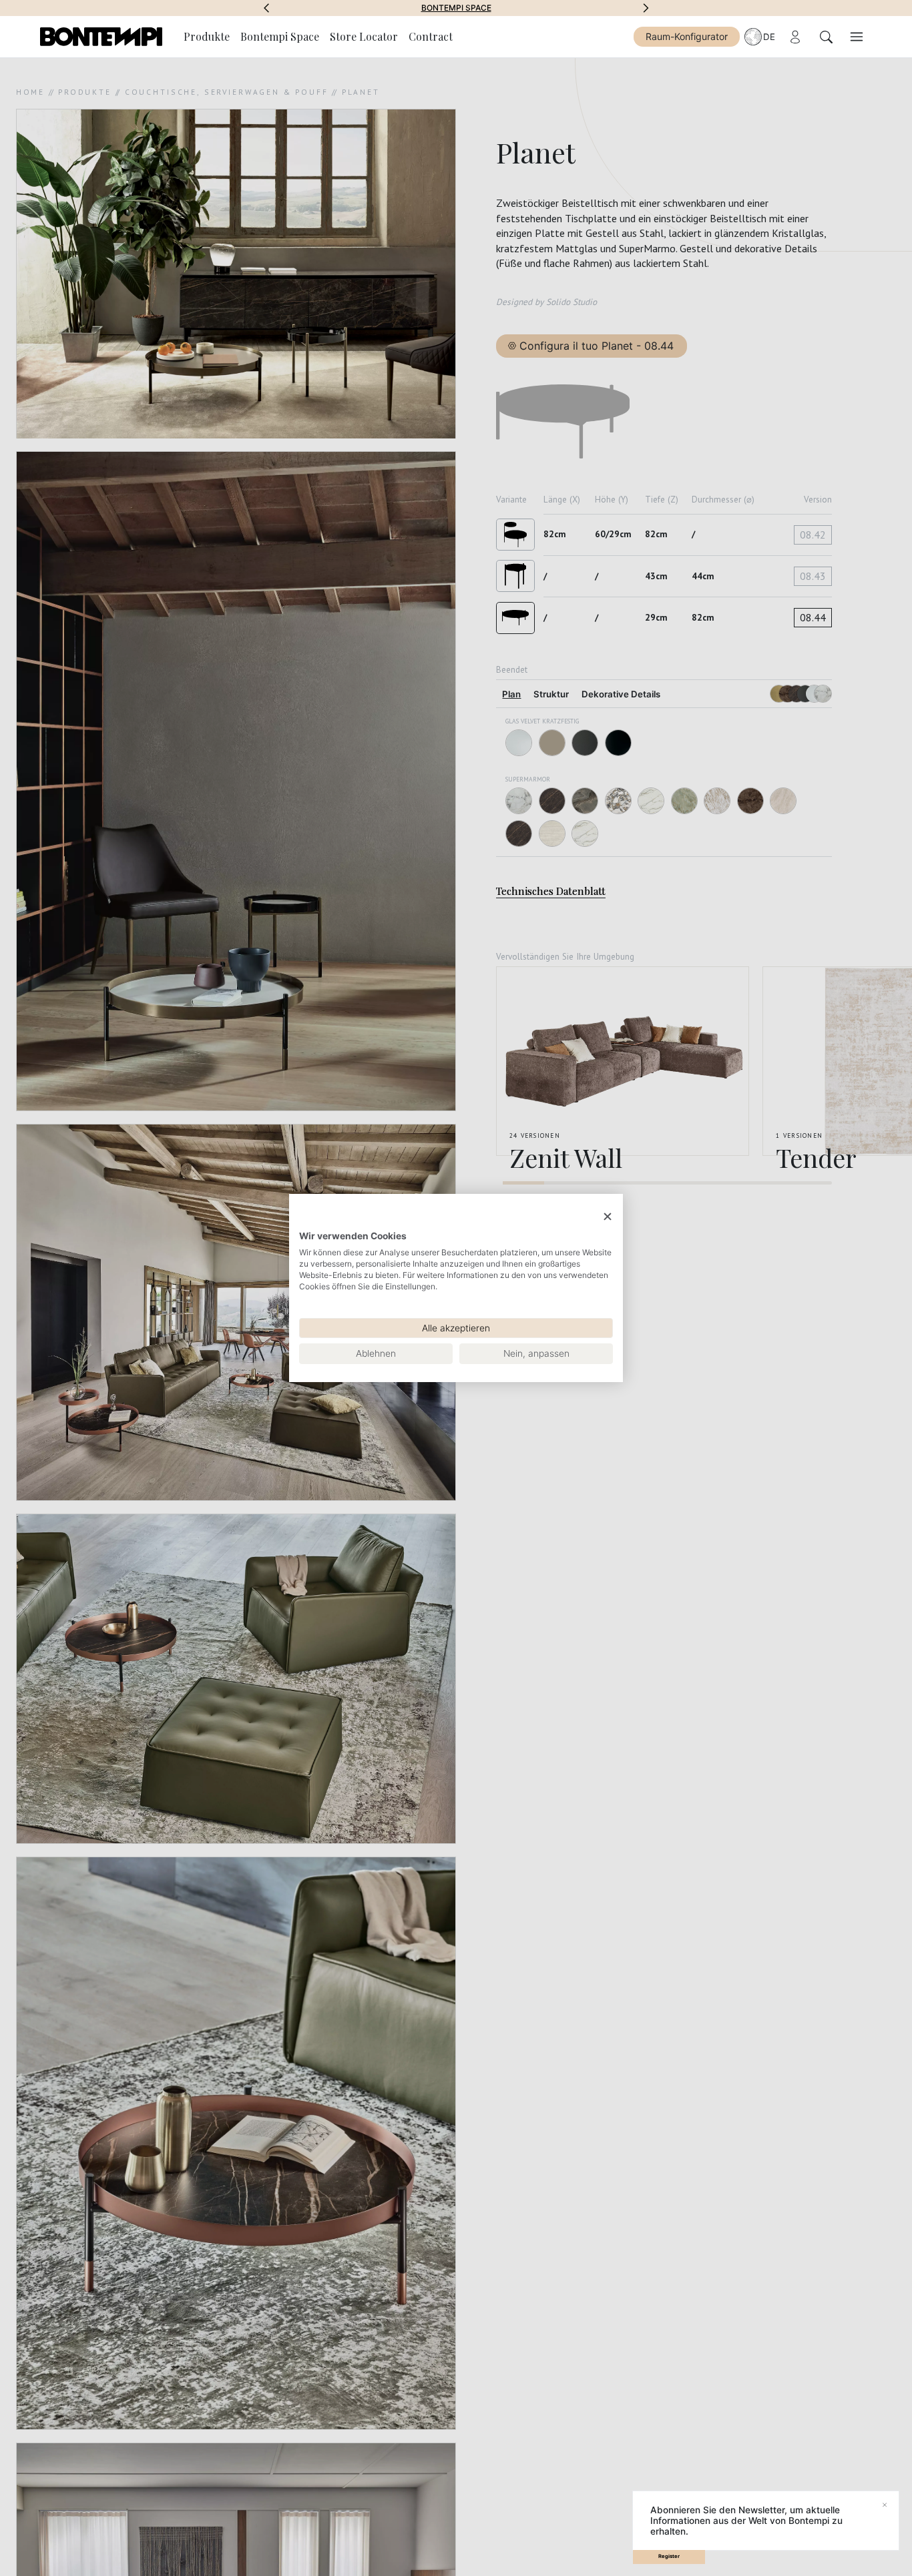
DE (769, 37)
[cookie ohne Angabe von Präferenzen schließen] (608, 1217)
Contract (431, 36)
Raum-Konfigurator (687, 36)
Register (669, 2556)
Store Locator (364, 36)
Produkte (207, 36)
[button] (266, 8)
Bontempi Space (456, 8)
